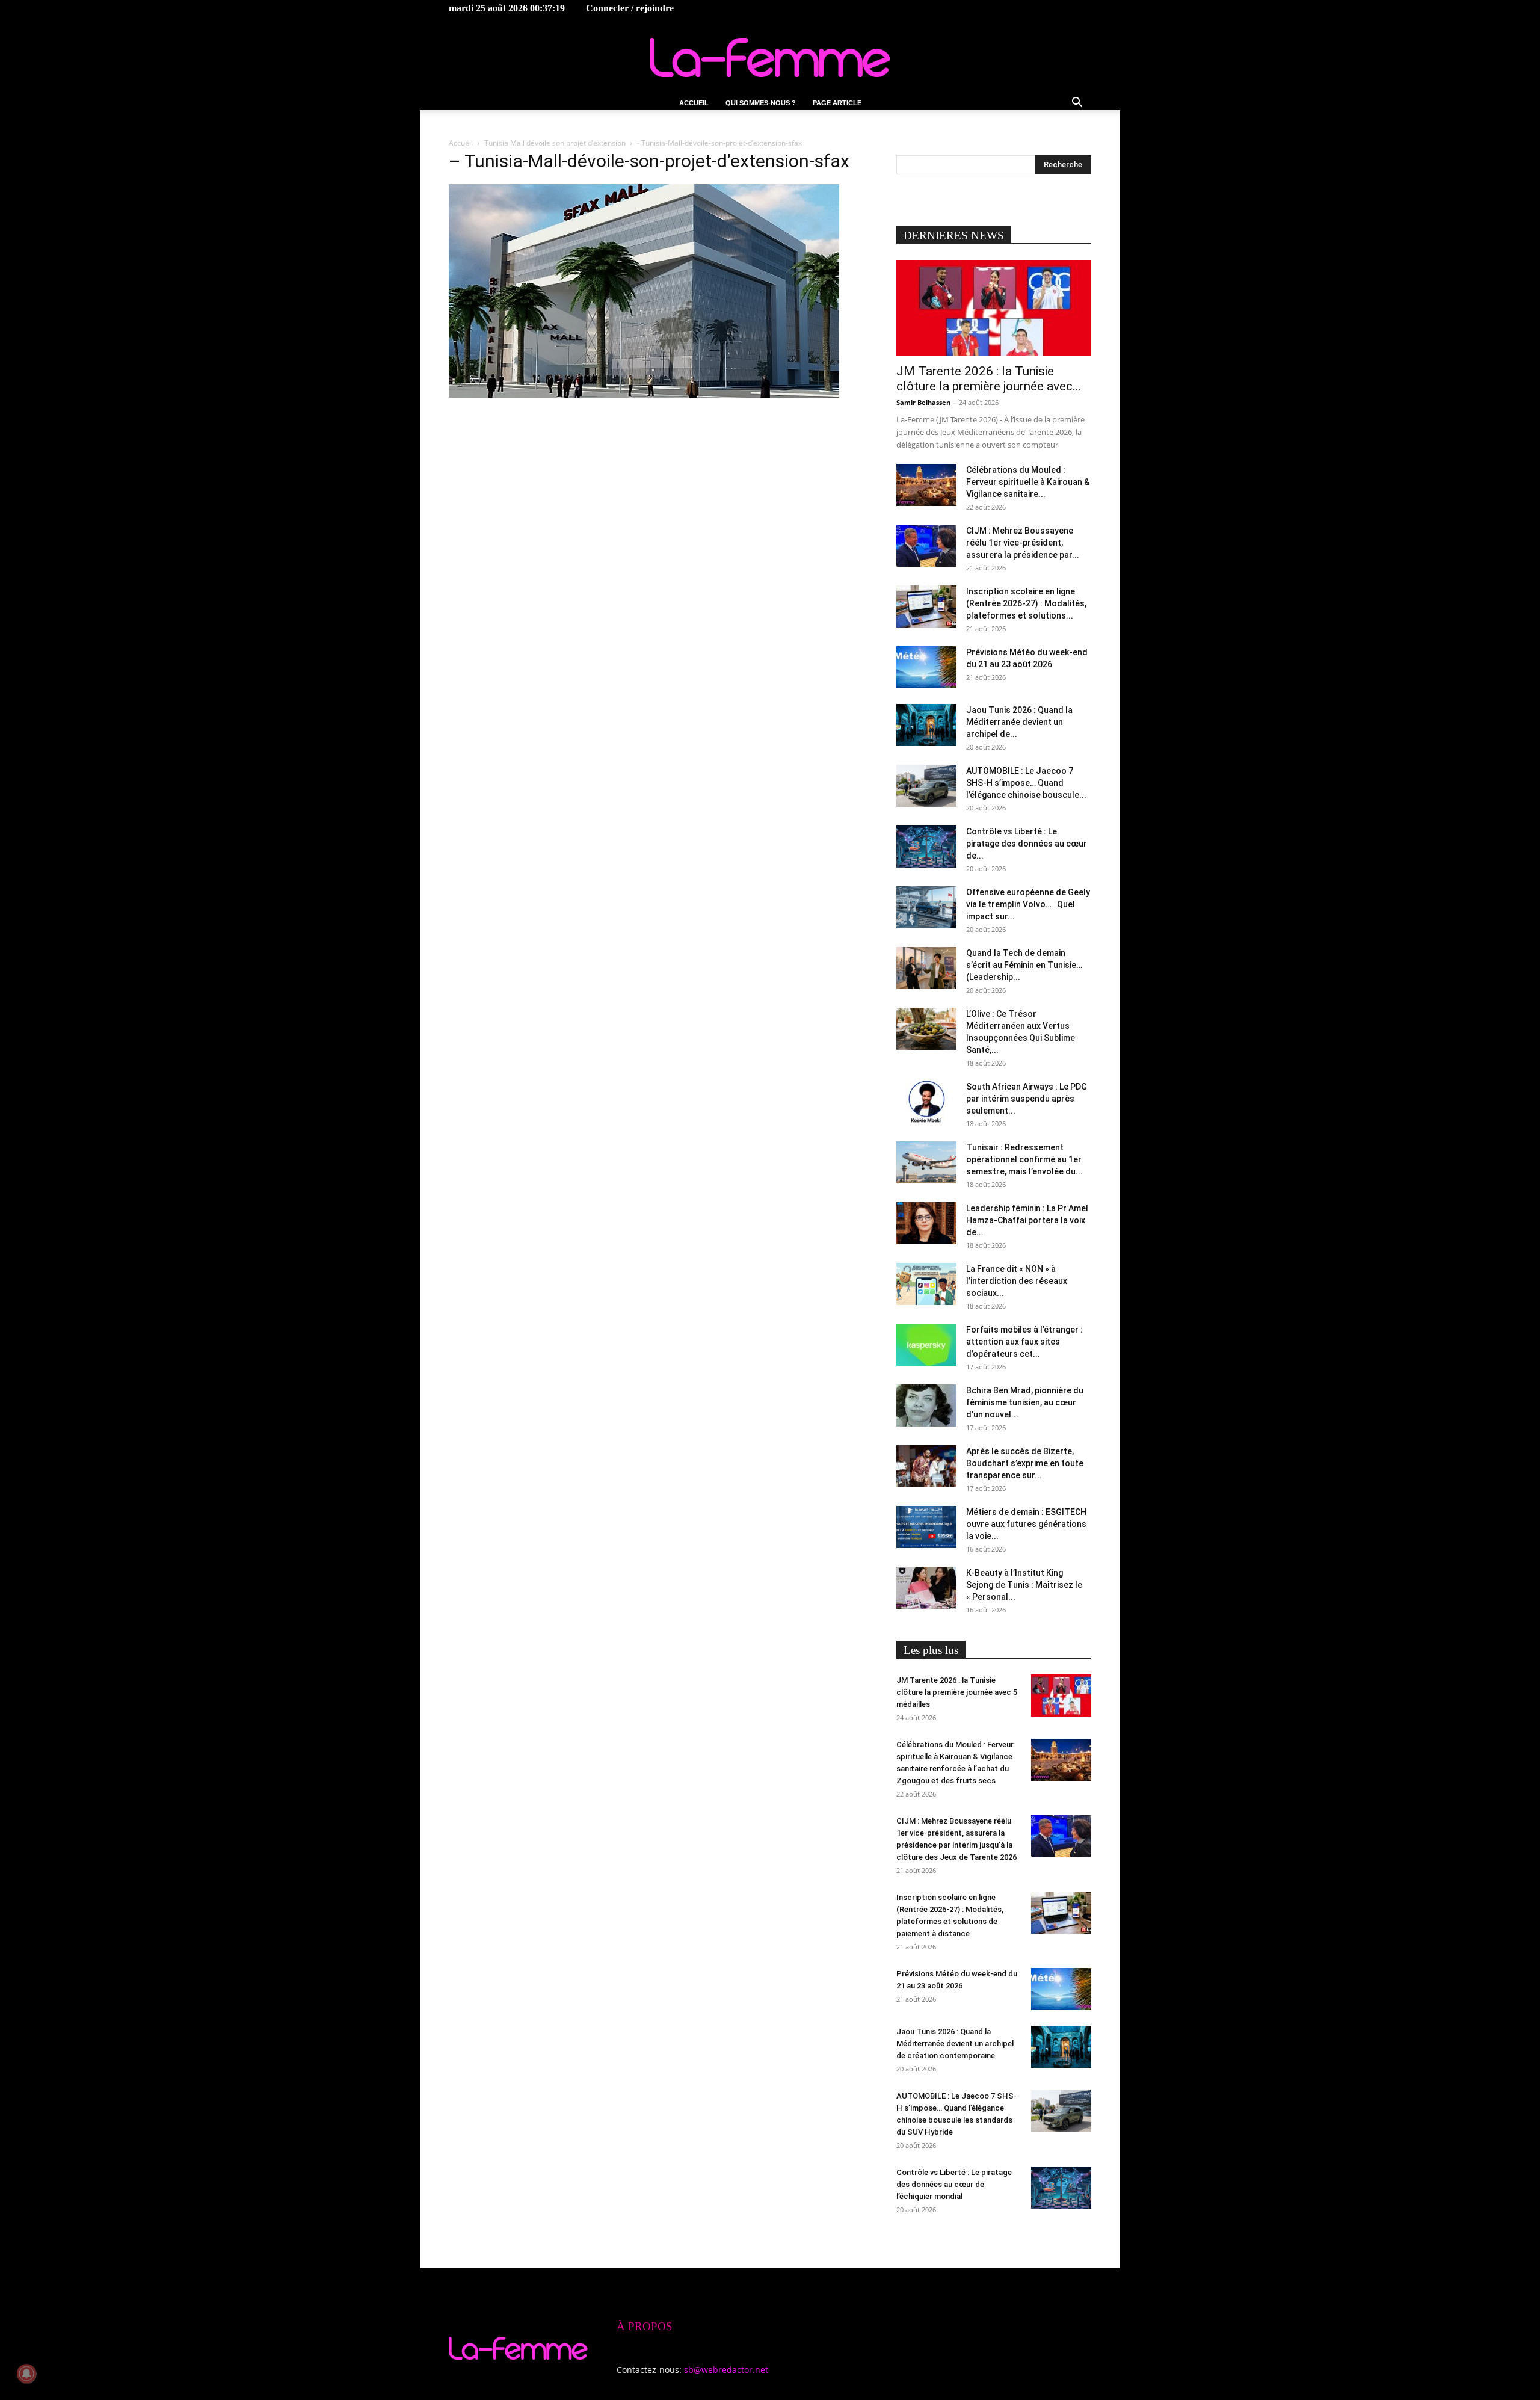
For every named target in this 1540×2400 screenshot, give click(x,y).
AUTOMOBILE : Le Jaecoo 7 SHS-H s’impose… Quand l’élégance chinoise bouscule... (1026, 783)
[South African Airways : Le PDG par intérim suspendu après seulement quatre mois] (926, 1102)
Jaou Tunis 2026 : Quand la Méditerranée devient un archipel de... (1019, 722)
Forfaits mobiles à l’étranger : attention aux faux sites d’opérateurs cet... (1024, 1342)
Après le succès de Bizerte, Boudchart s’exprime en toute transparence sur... (1025, 1463)
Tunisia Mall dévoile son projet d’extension (555, 143)
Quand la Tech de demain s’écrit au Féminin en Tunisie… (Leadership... (1024, 965)
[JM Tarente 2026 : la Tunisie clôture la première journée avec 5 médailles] (994, 308)
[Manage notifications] (26, 2374)
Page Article (837, 103)
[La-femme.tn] (770, 57)
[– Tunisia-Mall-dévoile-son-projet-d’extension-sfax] (644, 394)
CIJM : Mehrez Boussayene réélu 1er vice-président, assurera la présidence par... (1023, 543)
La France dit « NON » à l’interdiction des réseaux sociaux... (1017, 1281)
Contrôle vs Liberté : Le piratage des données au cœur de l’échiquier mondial (954, 2184)
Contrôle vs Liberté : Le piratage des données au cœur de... (1027, 844)
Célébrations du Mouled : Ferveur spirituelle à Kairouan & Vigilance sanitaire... (1028, 482)
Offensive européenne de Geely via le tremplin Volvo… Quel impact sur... (1028, 904)
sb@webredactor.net (726, 2370)
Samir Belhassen (923, 402)
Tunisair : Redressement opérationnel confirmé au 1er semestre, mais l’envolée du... (1024, 1159)
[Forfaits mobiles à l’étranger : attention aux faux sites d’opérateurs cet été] (926, 1345)
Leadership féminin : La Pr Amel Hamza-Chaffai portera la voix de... (1027, 1220)
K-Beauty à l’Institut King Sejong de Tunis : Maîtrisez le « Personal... (1024, 1585)
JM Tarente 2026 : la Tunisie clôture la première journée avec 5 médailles (957, 1692)
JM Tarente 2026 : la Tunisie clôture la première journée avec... (989, 379)
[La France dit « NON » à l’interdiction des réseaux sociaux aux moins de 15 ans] (926, 1284)
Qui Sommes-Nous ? (761, 103)
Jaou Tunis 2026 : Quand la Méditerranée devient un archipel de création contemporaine (955, 2044)
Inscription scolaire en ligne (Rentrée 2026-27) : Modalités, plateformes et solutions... (1026, 603)
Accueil (694, 103)
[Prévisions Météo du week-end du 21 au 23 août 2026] (926, 667)
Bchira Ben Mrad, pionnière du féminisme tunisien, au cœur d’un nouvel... (1025, 1402)
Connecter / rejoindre (630, 8)
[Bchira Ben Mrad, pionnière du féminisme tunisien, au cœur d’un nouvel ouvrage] (926, 1405)
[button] (1077, 104)
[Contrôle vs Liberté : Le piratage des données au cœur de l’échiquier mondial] (926, 847)
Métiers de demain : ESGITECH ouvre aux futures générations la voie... (1026, 1524)
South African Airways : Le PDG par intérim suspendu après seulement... (1027, 1099)
